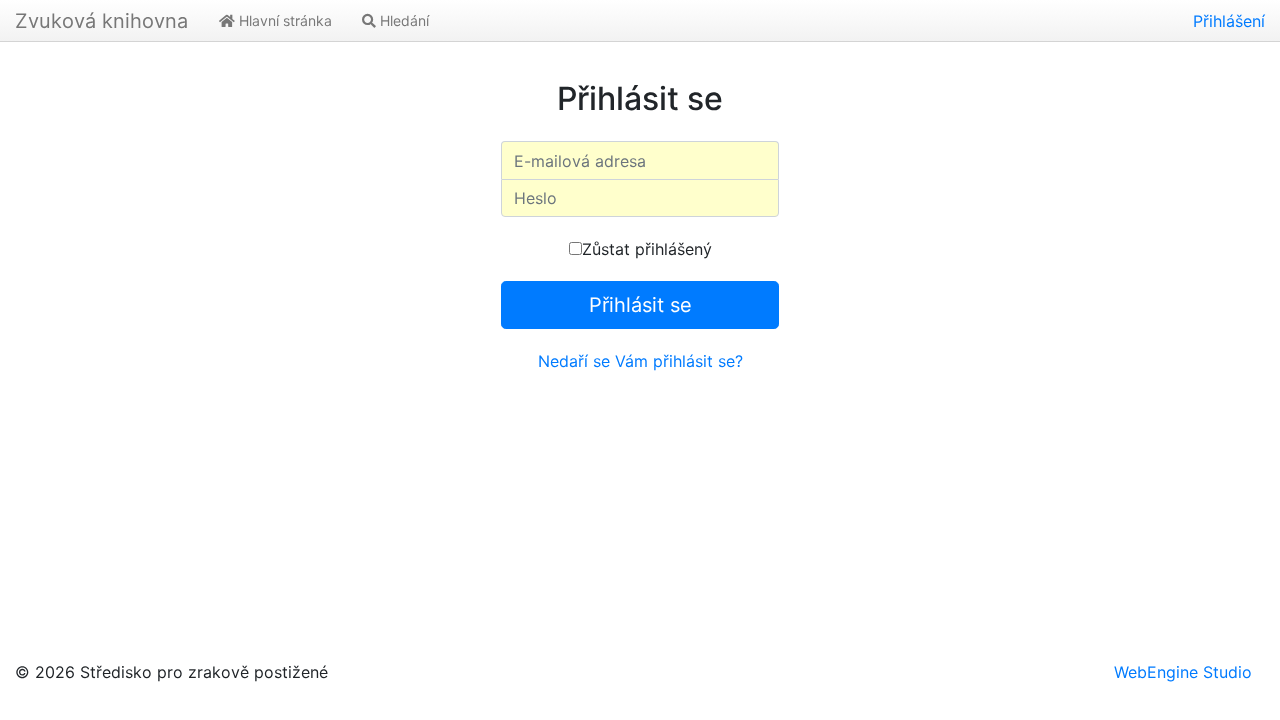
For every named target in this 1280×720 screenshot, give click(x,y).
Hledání (402, 20)
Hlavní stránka (283, 20)
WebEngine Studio (1183, 672)
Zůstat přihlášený (647, 249)
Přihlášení (1229, 21)
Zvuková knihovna (101, 21)
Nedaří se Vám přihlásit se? (640, 361)
